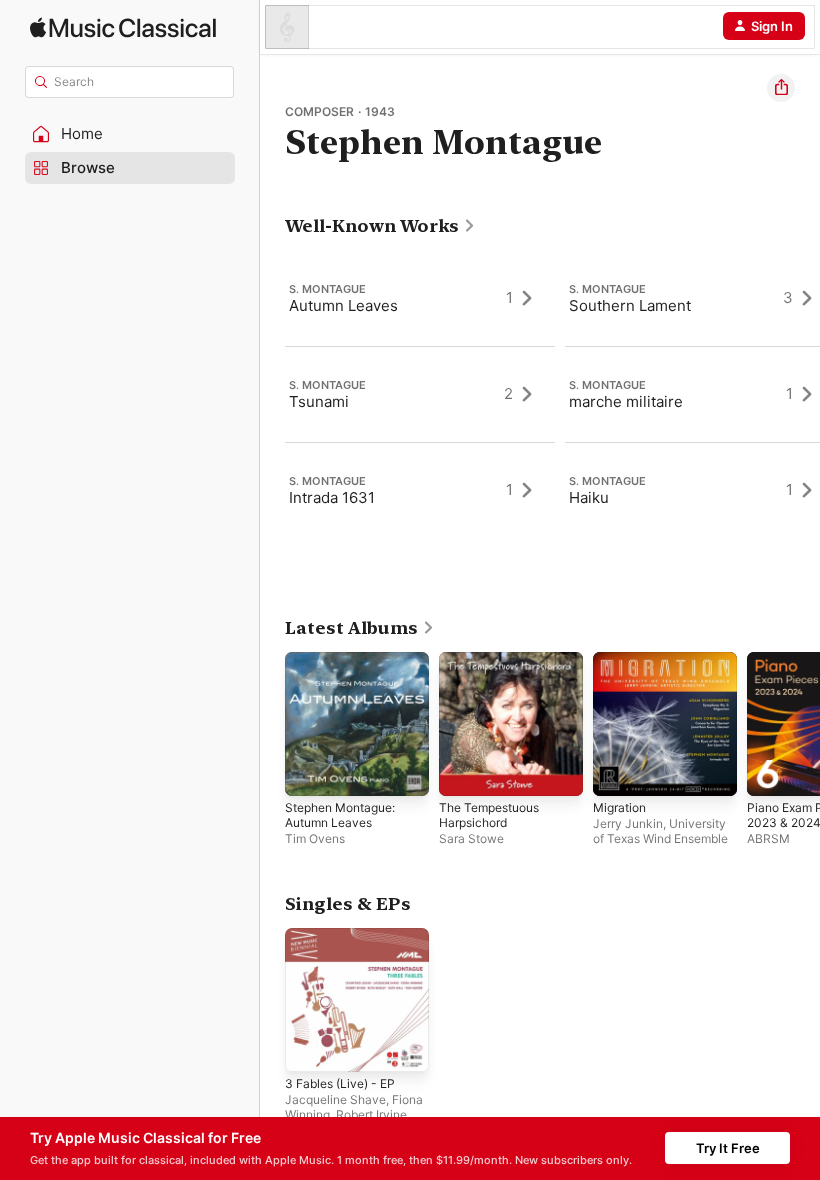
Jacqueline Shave (335, 1099)
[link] (380, 226)
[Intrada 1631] (420, 490)
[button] (130, 134)
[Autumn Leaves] (420, 298)
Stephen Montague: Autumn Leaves (340, 815)
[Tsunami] (420, 394)
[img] (123, 27)
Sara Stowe (471, 838)
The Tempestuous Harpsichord (489, 815)
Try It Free (728, 1148)
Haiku (589, 497)
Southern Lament (630, 305)
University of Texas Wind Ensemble (660, 831)
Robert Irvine (371, 1114)
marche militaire (626, 401)
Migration (619, 807)
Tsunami (319, 401)
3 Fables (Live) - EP (340, 1083)
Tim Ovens (315, 838)
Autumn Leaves (343, 305)
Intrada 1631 (332, 497)
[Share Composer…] (781, 88)
